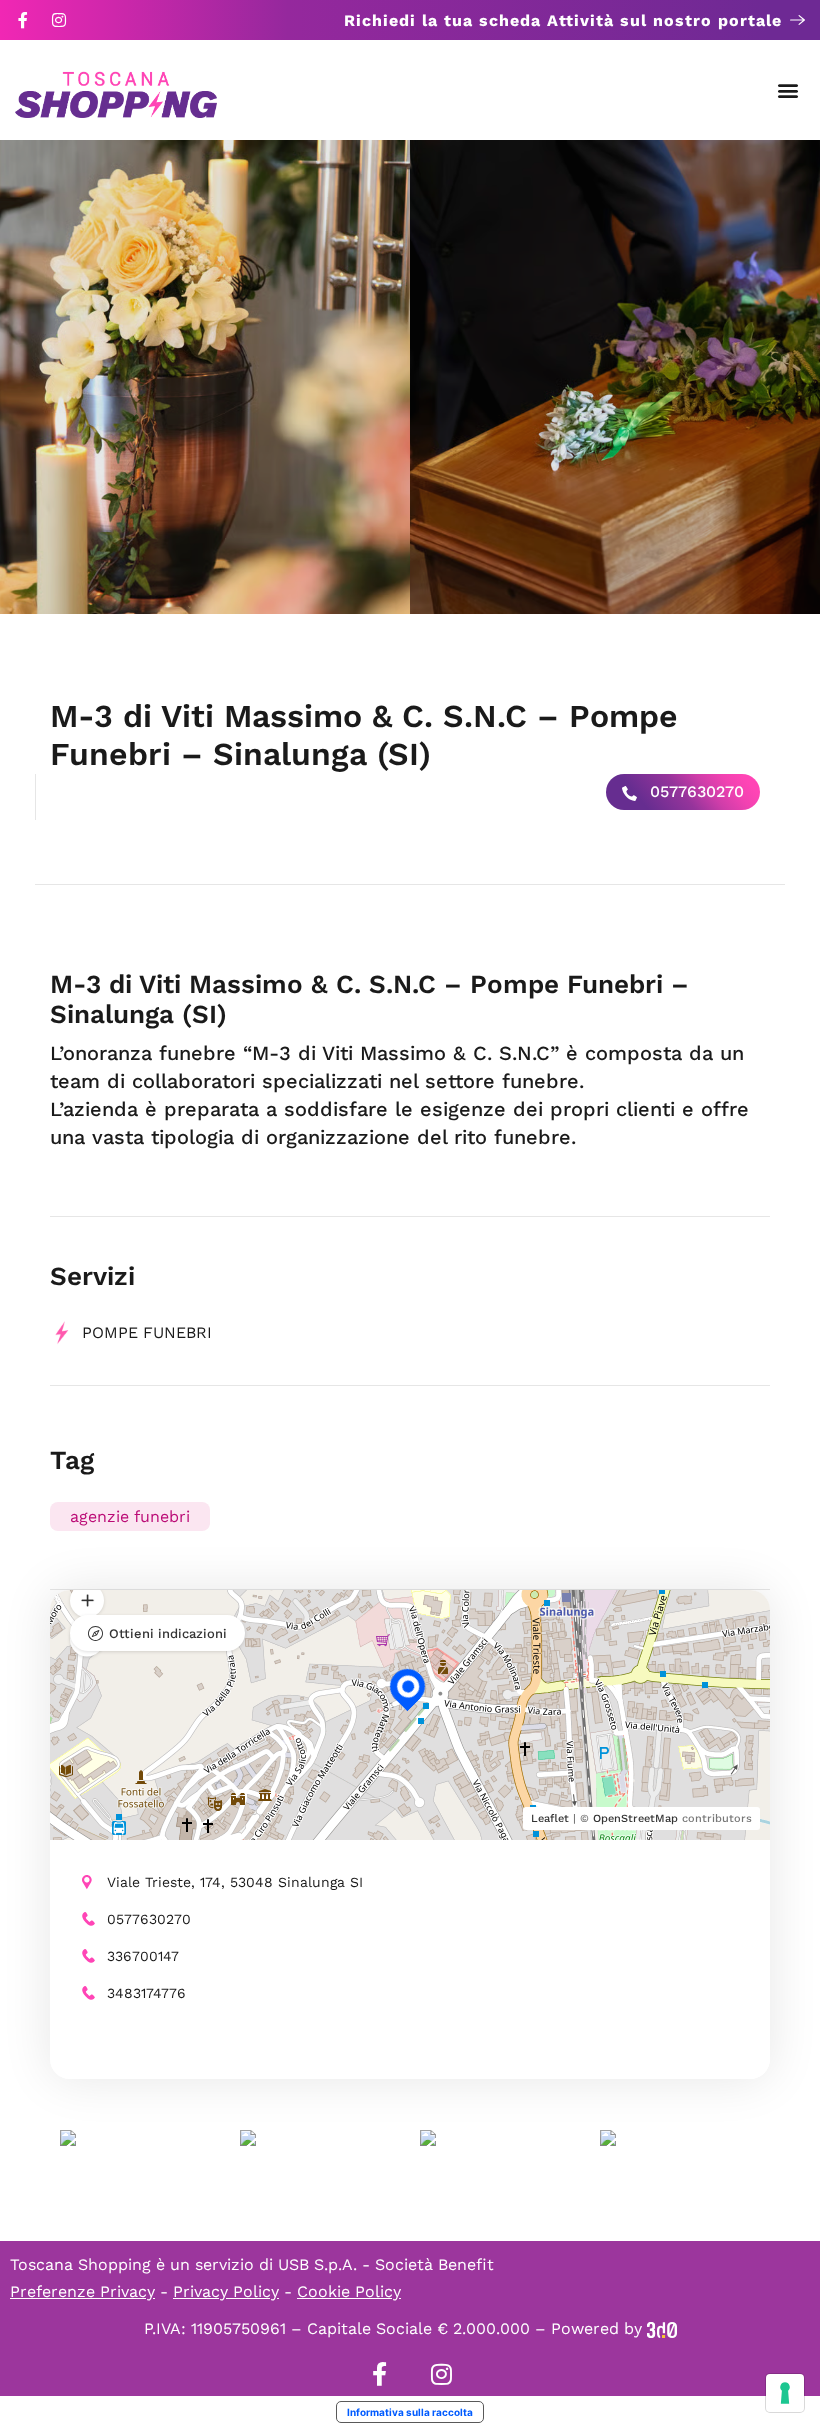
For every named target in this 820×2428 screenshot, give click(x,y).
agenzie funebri (130, 1516)
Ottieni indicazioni (168, 1633)
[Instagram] (59, 20)
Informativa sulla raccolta (410, 2412)
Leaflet (550, 1818)
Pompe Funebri (147, 1332)
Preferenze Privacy (82, 2291)
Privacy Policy (226, 2291)
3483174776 (146, 1993)
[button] (788, 90)
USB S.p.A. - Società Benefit (386, 2264)
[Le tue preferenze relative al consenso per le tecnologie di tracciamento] (785, 2393)
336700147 (143, 1956)
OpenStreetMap (635, 1818)
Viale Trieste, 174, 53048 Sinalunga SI (235, 1882)
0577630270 (694, 791)
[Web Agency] (662, 2328)
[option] (205, 377)
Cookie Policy (349, 2291)
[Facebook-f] (23, 20)
